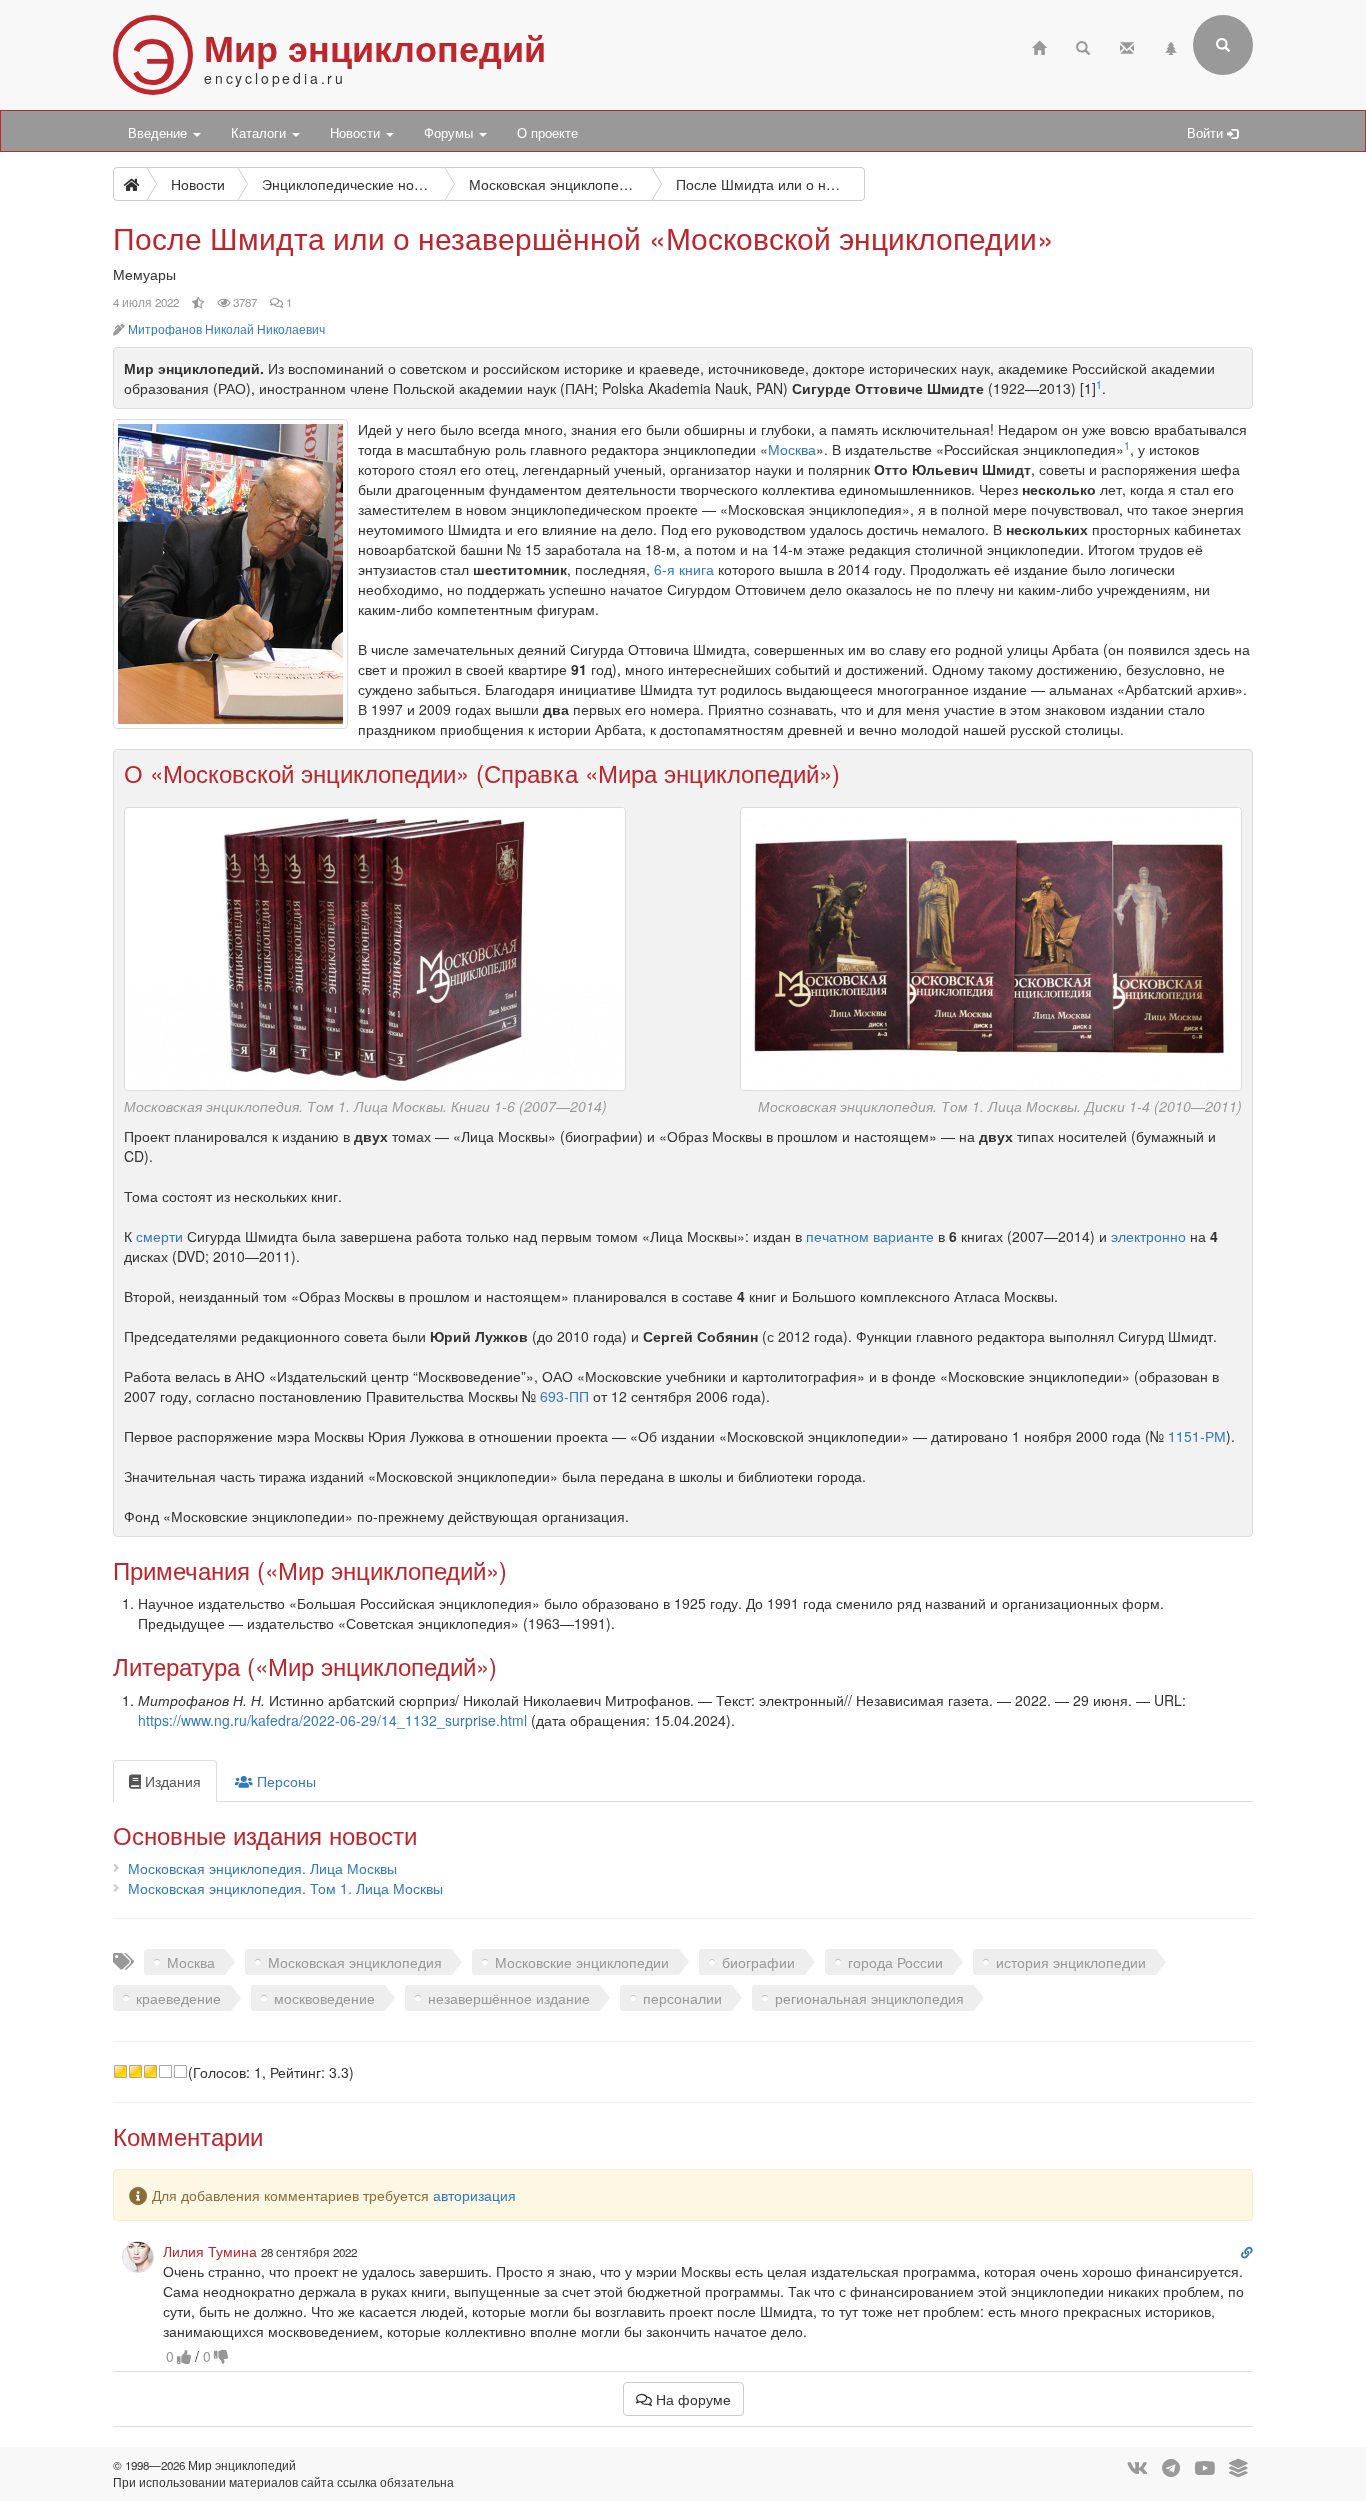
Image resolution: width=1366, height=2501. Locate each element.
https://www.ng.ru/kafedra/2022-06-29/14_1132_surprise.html (332, 1720)
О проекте (547, 133)
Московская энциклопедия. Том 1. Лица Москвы (285, 1888)
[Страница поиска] (1083, 45)
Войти (1207, 133)
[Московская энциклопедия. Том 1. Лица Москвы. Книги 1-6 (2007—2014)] (375, 946)
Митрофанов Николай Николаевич (226, 329)
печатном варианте (870, 1236)
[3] (150, 2071)
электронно (1148, 1236)
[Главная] (1039, 45)
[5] (180, 2071)
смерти (159, 1236)
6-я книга (684, 569)
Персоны (284, 1781)
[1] (120, 2071)
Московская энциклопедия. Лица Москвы (262, 1868)
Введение (159, 133)
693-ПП (564, 1396)
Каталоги (260, 133)
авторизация (474, 2195)
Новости (357, 133)
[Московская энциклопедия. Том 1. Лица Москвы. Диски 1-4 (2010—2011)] (991, 946)
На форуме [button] (691, 2399)
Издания (171, 1781)
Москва (792, 449)
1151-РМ (1197, 1436)
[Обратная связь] (1127, 45)
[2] (135, 2071)
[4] (165, 2071)
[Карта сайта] (1171, 45)
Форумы (450, 133)
